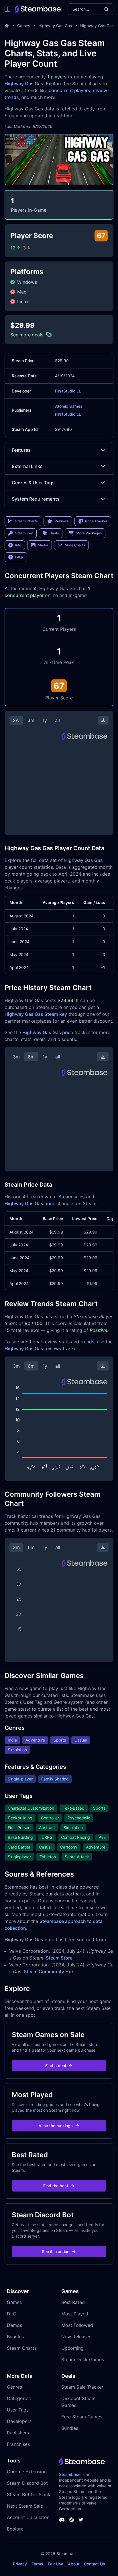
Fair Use (56, 2564)
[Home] (7, 26)
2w (16, 720)
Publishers (18, 2433)
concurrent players (69, 90)
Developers (19, 2421)
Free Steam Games (82, 2417)
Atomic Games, (69, 406)
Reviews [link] (62, 521)
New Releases (76, 2337)
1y (45, 720)
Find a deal (56, 2066)
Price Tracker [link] (96, 521)
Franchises (18, 2444)
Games (24, 26)
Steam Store (59, 1958)
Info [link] (18, 545)
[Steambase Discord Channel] (62, 2520)
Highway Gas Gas (55, 26)
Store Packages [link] (89, 533)
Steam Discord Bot (27, 2483)
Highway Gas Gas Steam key (36, 1014)
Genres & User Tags (33, 483)
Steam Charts (22, 2348)
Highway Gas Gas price (48, 1032)
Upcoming (72, 2348)
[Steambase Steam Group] (72, 2520)
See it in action (56, 2251)
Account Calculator (28, 2517)
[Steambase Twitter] (81, 2520)
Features (21, 450)
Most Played (75, 2314)
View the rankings (56, 2126)
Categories (19, 2398)
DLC (12, 2314)
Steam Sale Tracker (82, 2387)
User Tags (18, 2410)
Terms (37, 2564)
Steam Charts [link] (26, 521)
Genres (14, 2387)
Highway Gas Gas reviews (33, 1349)
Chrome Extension (27, 2472)
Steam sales (72, 1197)
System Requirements (36, 499)
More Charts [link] (75, 545)
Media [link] (43, 545)
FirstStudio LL (68, 391)
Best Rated (73, 2302)
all (57, 720)
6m (31, 1057)
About (74, 2564)
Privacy (20, 2564)
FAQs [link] (19, 557)
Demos (14, 2325)
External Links (27, 466)
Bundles (15, 2337)
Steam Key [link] (24, 533)
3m (31, 720)
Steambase (70, 2474)
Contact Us (95, 2564)
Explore (15, 2529)
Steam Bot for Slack (29, 2494)
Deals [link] (54, 533)
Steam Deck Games (83, 2359)
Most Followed (77, 2325)
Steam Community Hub (49, 1972)
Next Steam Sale (25, 2506)
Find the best (56, 2186)
